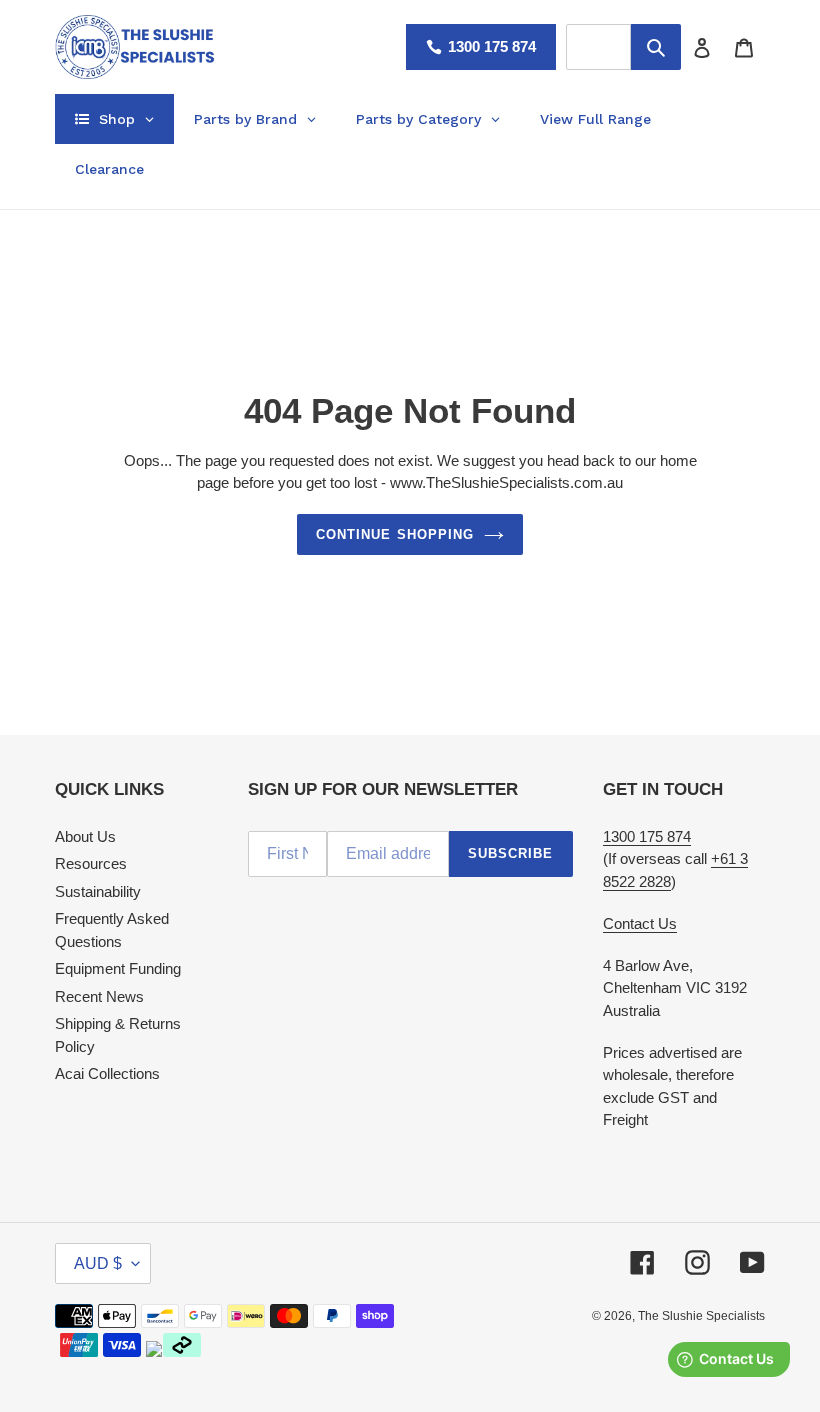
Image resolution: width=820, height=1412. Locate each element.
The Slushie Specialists (701, 1316)
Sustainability (98, 891)
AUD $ (98, 1263)
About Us (85, 836)
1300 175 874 (492, 46)
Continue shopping (395, 534)
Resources (91, 863)
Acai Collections (107, 1073)
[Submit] (656, 47)
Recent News (99, 996)
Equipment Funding (118, 968)
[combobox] (598, 47)
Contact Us (640, 923)
